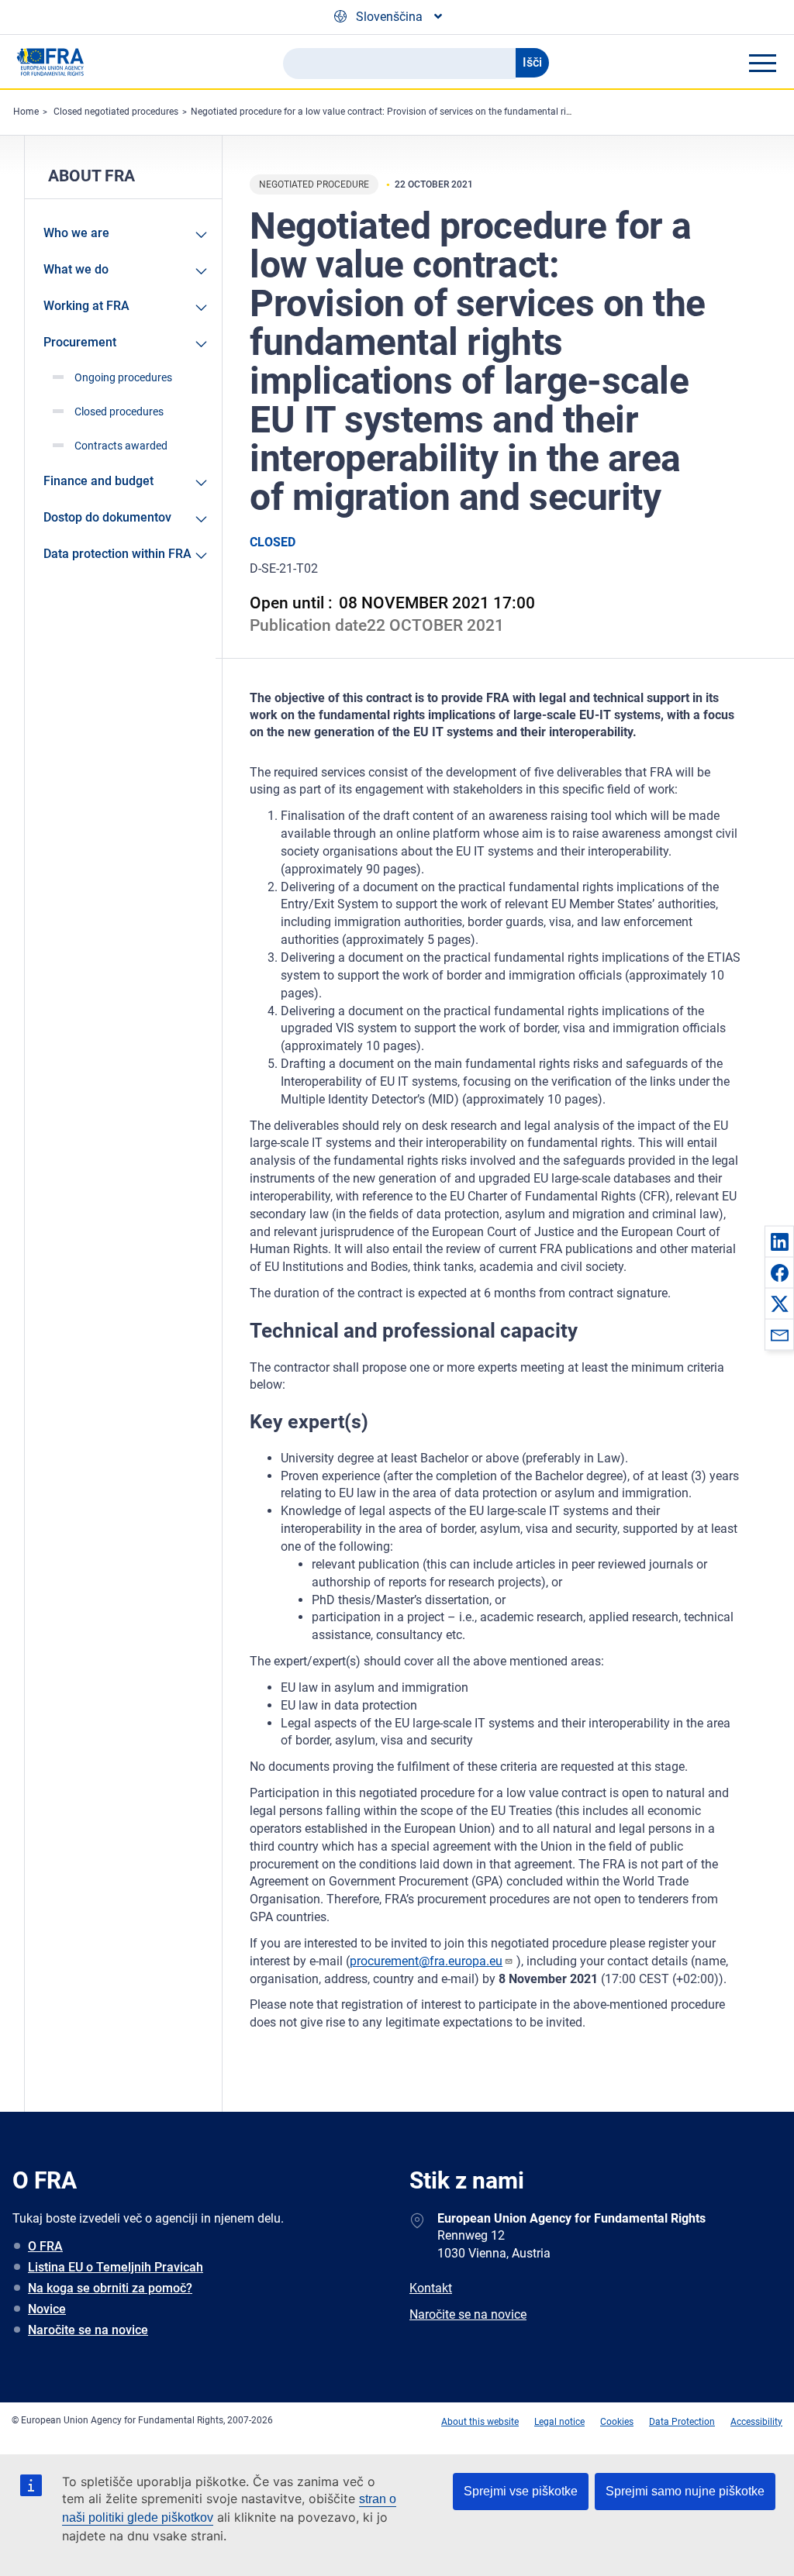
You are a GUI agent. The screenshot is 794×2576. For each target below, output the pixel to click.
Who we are (76, 233)
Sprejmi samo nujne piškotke (685, 2491)
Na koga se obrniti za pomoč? (110, 2288)
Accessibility (756, 2422)
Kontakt (431, 2288)
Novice (47, 2309)
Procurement (80, 342)
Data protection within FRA (117, 554)
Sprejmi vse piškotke (521, 2491)
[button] (779, 1242)
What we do (76, 269)
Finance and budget (98, 481)
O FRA (45, 2246)
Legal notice (559, 2422)
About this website (480, 2422)
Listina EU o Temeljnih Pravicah (116, 2267)
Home (26, 112)
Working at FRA (86, 306)
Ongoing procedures (123, 377)
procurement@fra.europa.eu (426, 1961)
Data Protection (682, 2422)
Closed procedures (119, 412)
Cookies (617, 2422)
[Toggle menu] (762, 63)
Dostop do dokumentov (107, 517)
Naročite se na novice (88, 2330)
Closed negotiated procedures (116, 112)
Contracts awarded (121, 446)
